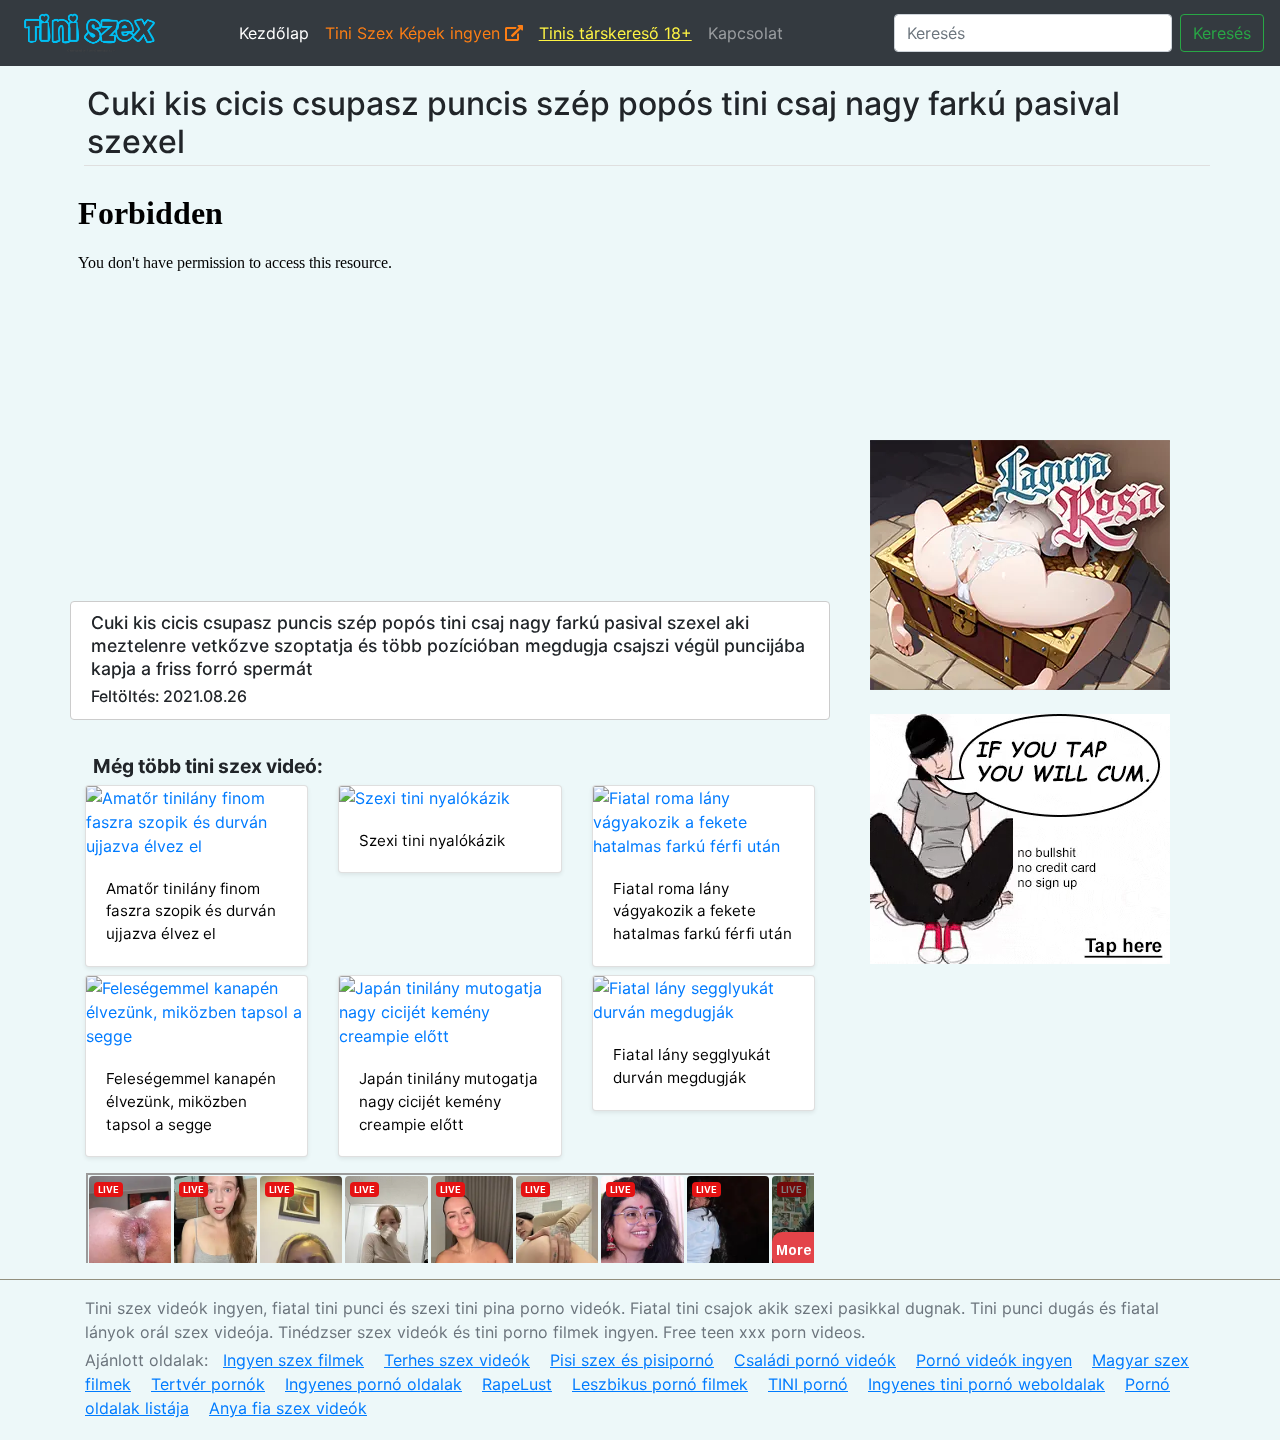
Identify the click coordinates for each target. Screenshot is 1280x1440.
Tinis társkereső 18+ (615, 33)
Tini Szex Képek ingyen (415, 33)
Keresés (1222, 33)
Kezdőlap (274, 33)
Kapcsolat (745, 33)
